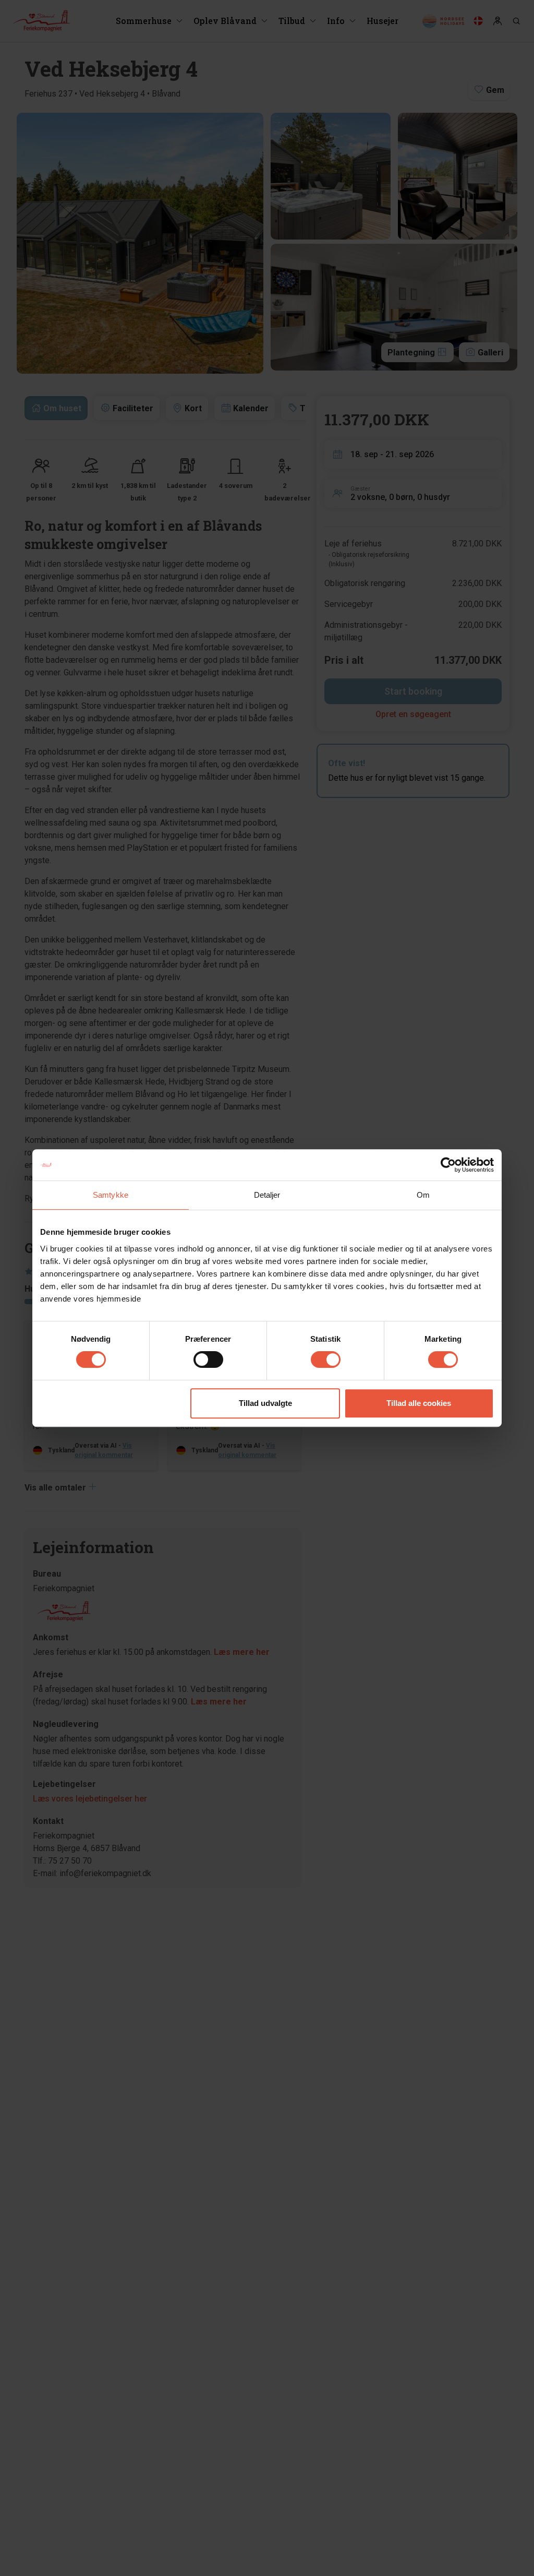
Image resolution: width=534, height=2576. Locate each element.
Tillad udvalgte (265, 1403)
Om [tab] (423, 1195)
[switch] (208, 1359)
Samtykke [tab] (111, 1195)
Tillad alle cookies (419, 1403)
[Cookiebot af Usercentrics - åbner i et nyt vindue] (448, 1165)
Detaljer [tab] (267, 1195)
